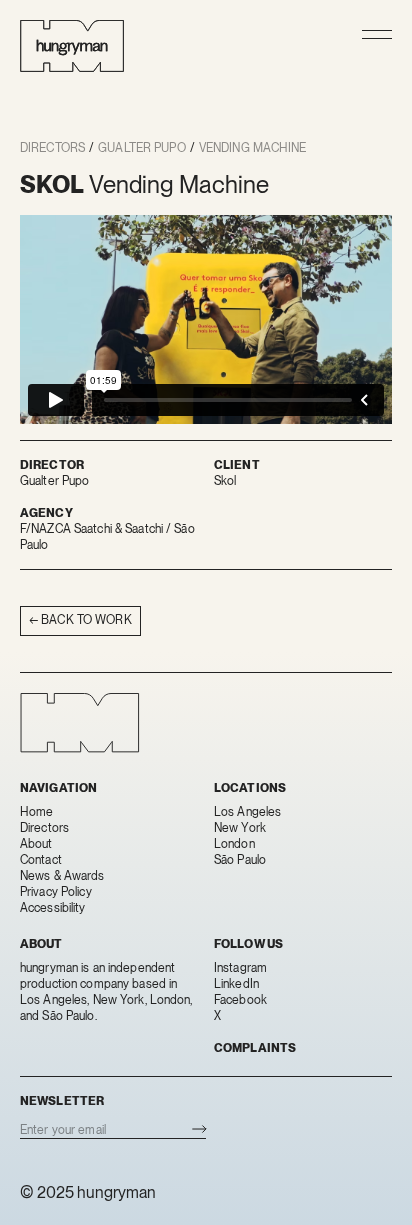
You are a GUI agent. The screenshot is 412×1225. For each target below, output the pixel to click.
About (36, 844)
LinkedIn (236, 984)
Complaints (255, 1048)
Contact (41, 860)
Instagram (240, 968)
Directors (52, 148)
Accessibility (53, 908)
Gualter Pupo (141, 148)
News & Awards (62, 876)
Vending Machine (253, 148)
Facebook (240, 1000)
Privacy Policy (56, 892)
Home (36, 812)
